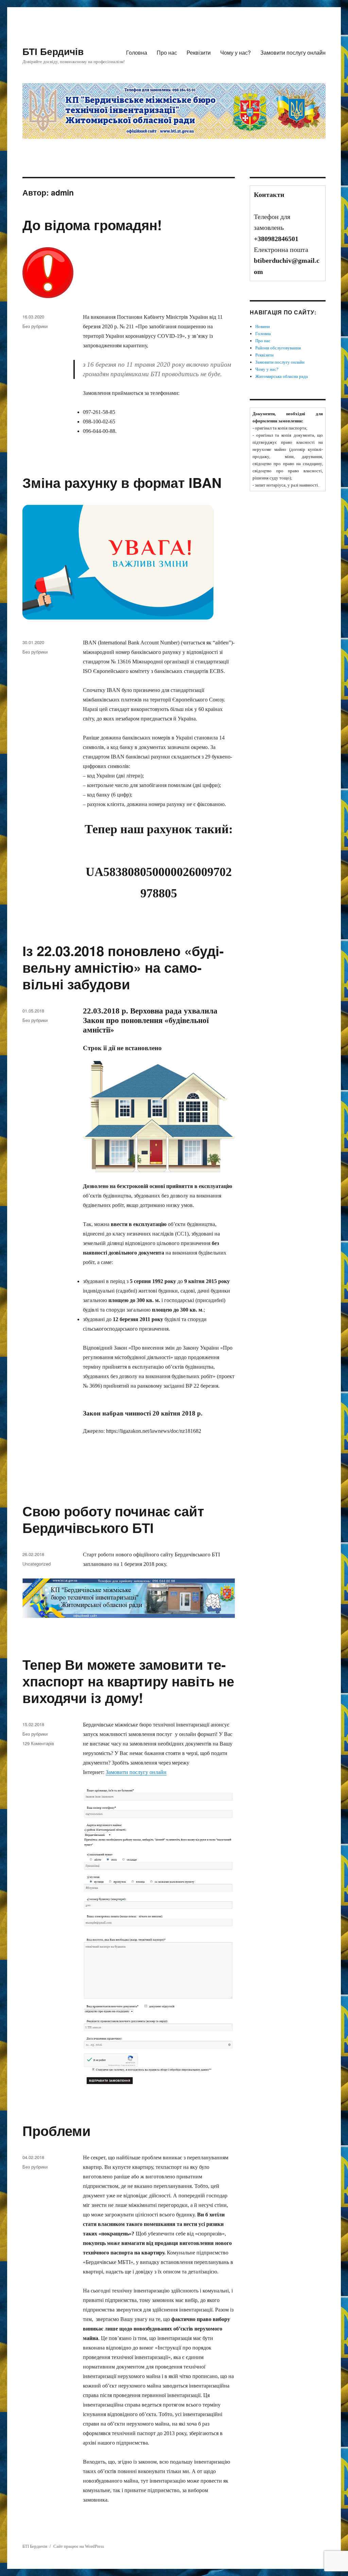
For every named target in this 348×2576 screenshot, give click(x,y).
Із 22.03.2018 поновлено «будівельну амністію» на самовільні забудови (123, 967)
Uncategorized (37, 1564)
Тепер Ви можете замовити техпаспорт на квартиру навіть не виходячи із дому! (128, 1681)
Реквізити (199, 52)
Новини (263, 326)
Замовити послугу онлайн (293, 52)
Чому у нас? (236, 52)
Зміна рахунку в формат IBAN (122, 482)
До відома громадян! (92, 225)
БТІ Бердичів (53, 51)
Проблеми (57, 2130)
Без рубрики (35, 326)
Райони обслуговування (278, 348)
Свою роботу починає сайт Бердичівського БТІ (113, 1519)
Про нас (167, 52)
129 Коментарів (38, 1743)
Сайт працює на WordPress (79, 2546)
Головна (137, 52)
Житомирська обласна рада (282, 376)
